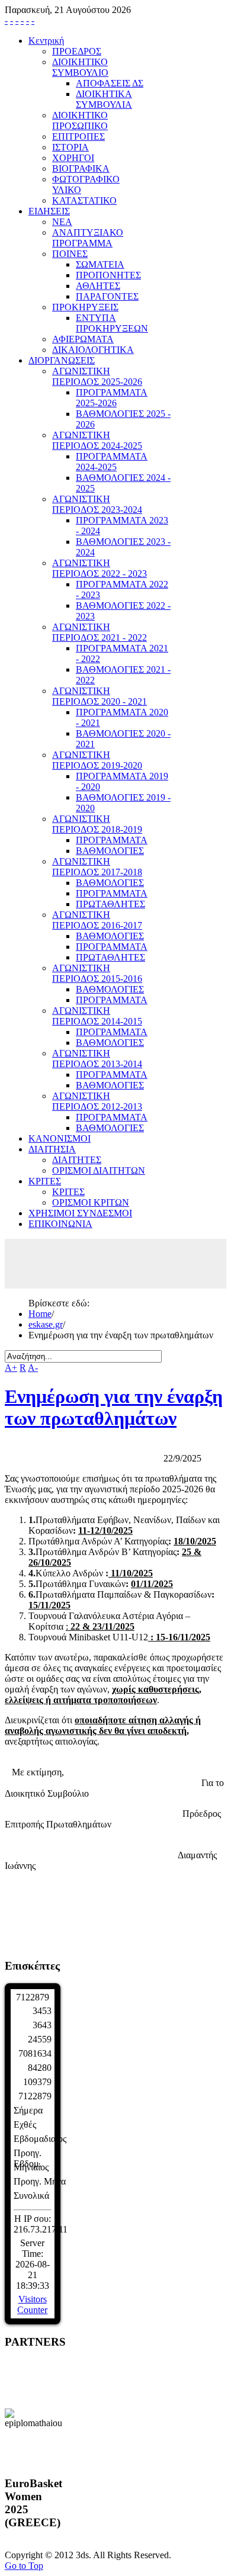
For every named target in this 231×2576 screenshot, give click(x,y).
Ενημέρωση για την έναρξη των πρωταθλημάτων (114, 1407)
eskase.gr (46, 1324)
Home (40, 1314)
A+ (11, 1368)
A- (33, 1368)
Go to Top (24, 2566)
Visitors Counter (32, 2304)
